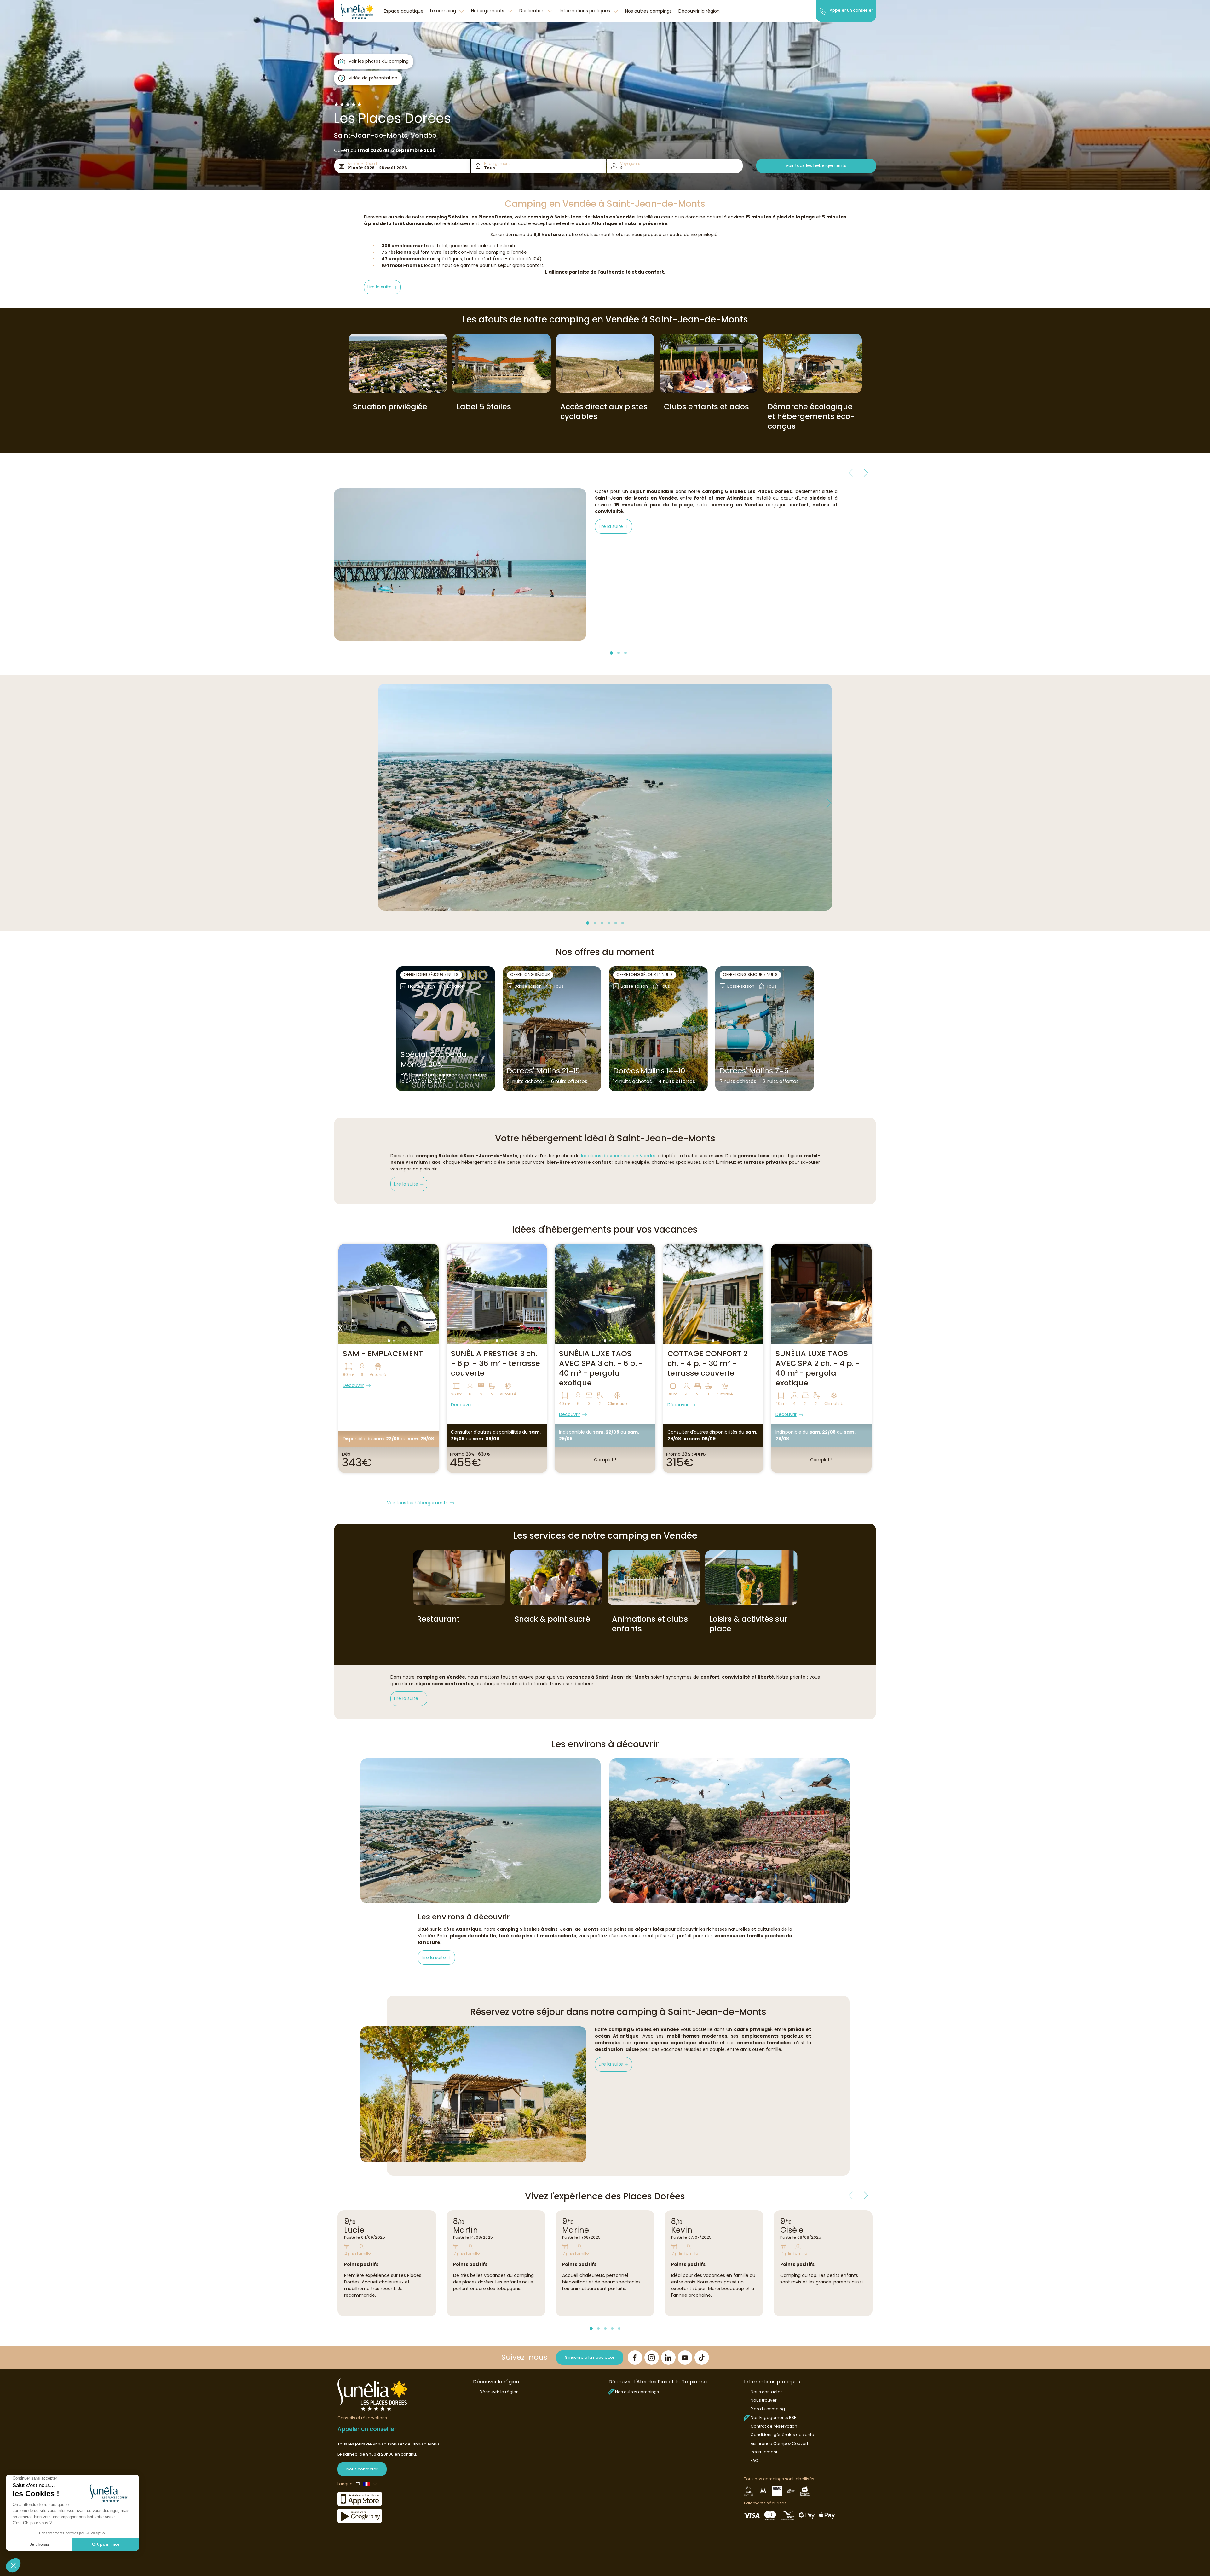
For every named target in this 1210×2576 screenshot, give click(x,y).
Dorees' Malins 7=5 (754, 1071)
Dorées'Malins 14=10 (649, 1071)
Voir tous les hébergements (816, 165)
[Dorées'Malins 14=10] (658, 1029)
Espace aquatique (404, 11)
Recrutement (764, 2452)
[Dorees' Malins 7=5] (765, 1029)
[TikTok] (702, 2358)
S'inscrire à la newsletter (590, 2357)
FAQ (755, 2460)
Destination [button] (533, 11)
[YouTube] (685, 2358)
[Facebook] (635, 2358)
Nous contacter (362, 2469)
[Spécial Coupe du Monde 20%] (446, 1029)
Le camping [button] (444, 11)
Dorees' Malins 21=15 (543, 1071)
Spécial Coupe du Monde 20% (434, 1059)
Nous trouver (764, 2400)
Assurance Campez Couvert (779, 2443)
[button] (383, 287)
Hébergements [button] (488, 11)
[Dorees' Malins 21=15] (552, 1029)
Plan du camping (768, 2409)
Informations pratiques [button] (585, 11)
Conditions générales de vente (782, 2435)
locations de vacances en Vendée (619, 1156)
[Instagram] (652, 2358)
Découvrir (353, 1385)
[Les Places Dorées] (357, 11)
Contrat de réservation (774, 2426)
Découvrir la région (699, 11)
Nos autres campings (648, 11)
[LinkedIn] (668, 2358)
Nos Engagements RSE (773, 2418)
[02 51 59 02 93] (823, 11)
